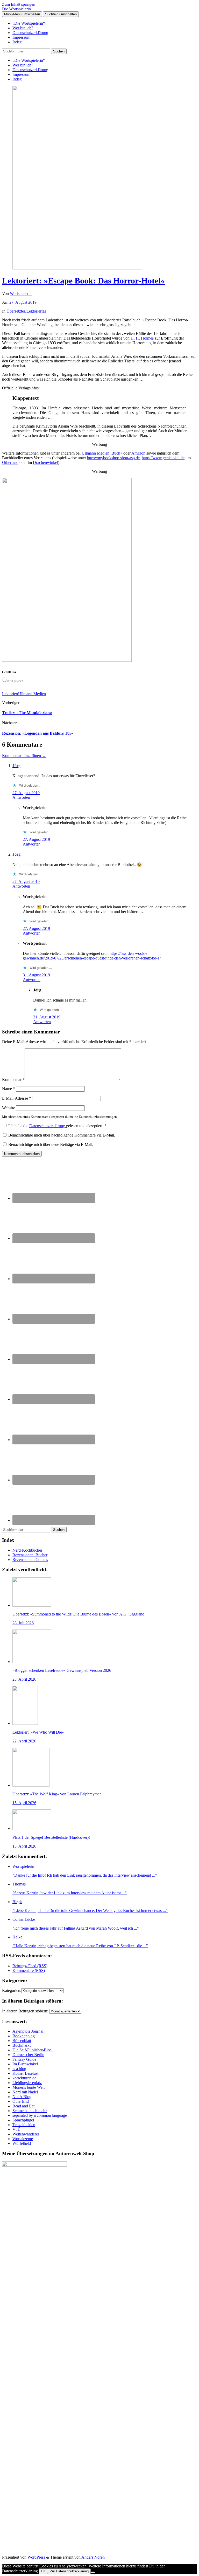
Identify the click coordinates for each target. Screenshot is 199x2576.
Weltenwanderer (26, 2134)
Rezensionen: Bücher (30, 1555)
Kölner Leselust (25, 2073)
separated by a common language (40, 2115)
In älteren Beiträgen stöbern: (25, 2011)
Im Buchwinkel (25, 2064)
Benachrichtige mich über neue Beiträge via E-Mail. (51, 1144)
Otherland (10, 462)
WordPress (36, 2557)
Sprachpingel (23, 2120)
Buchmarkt (22, 2045)
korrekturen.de (24, 2078)
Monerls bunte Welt (29, 2087)
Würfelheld (22, 2143)
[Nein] (93, 2572)
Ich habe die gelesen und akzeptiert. (57, 1126)
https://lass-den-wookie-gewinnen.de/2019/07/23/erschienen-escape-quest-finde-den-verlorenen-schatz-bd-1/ (92, 956)
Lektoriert (10, 694)
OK (43, 2571)
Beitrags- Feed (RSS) (30, 1966)
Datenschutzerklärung (30, 33)
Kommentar (13, 1080)
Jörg (16, 766)
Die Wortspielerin (16, 9)
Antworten (21, 797)
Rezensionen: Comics (30, 1560)
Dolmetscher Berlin (28, 2055)
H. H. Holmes (142, 338)
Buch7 (117, 453)
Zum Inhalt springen (19, 4)
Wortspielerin (21, 293)
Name (9, 1089)
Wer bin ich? (23, 28)
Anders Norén (93, 2557)
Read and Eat (23, 2106)
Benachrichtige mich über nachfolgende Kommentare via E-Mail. (62, 1135)
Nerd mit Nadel (25, 2092)
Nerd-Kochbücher (27, 1550)
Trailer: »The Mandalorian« (27, 713)
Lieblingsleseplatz (27, 2083)
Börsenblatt (22, 2041)
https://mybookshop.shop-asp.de (113, 458)
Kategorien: (12, 1990)
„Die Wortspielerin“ (29, 23)
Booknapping (24, 2036)
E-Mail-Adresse (17, 1098)
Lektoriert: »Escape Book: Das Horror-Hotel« (83, 281)
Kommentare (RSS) (29, 1970)
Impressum (21, 37)
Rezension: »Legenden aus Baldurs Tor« (38, 733)
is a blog (19, 2069)
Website (9, 1108)
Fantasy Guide (24, 2059)
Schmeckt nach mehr (30, 2111)
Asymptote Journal (28, 2031)
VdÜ (17, 2129)
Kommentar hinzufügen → (24, 756)
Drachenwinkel (45, 462)
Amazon (138, 453)
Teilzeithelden (24, 2125)
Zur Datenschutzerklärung (69, 2571)
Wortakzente (23, 2139)
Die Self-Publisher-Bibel (33, 2050)
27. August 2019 (23, 302)
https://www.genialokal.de (163, 458)
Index (17, 42)
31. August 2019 (36, 975)
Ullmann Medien (95, 453)
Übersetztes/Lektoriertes (26, 311)
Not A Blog (22, 2097)
